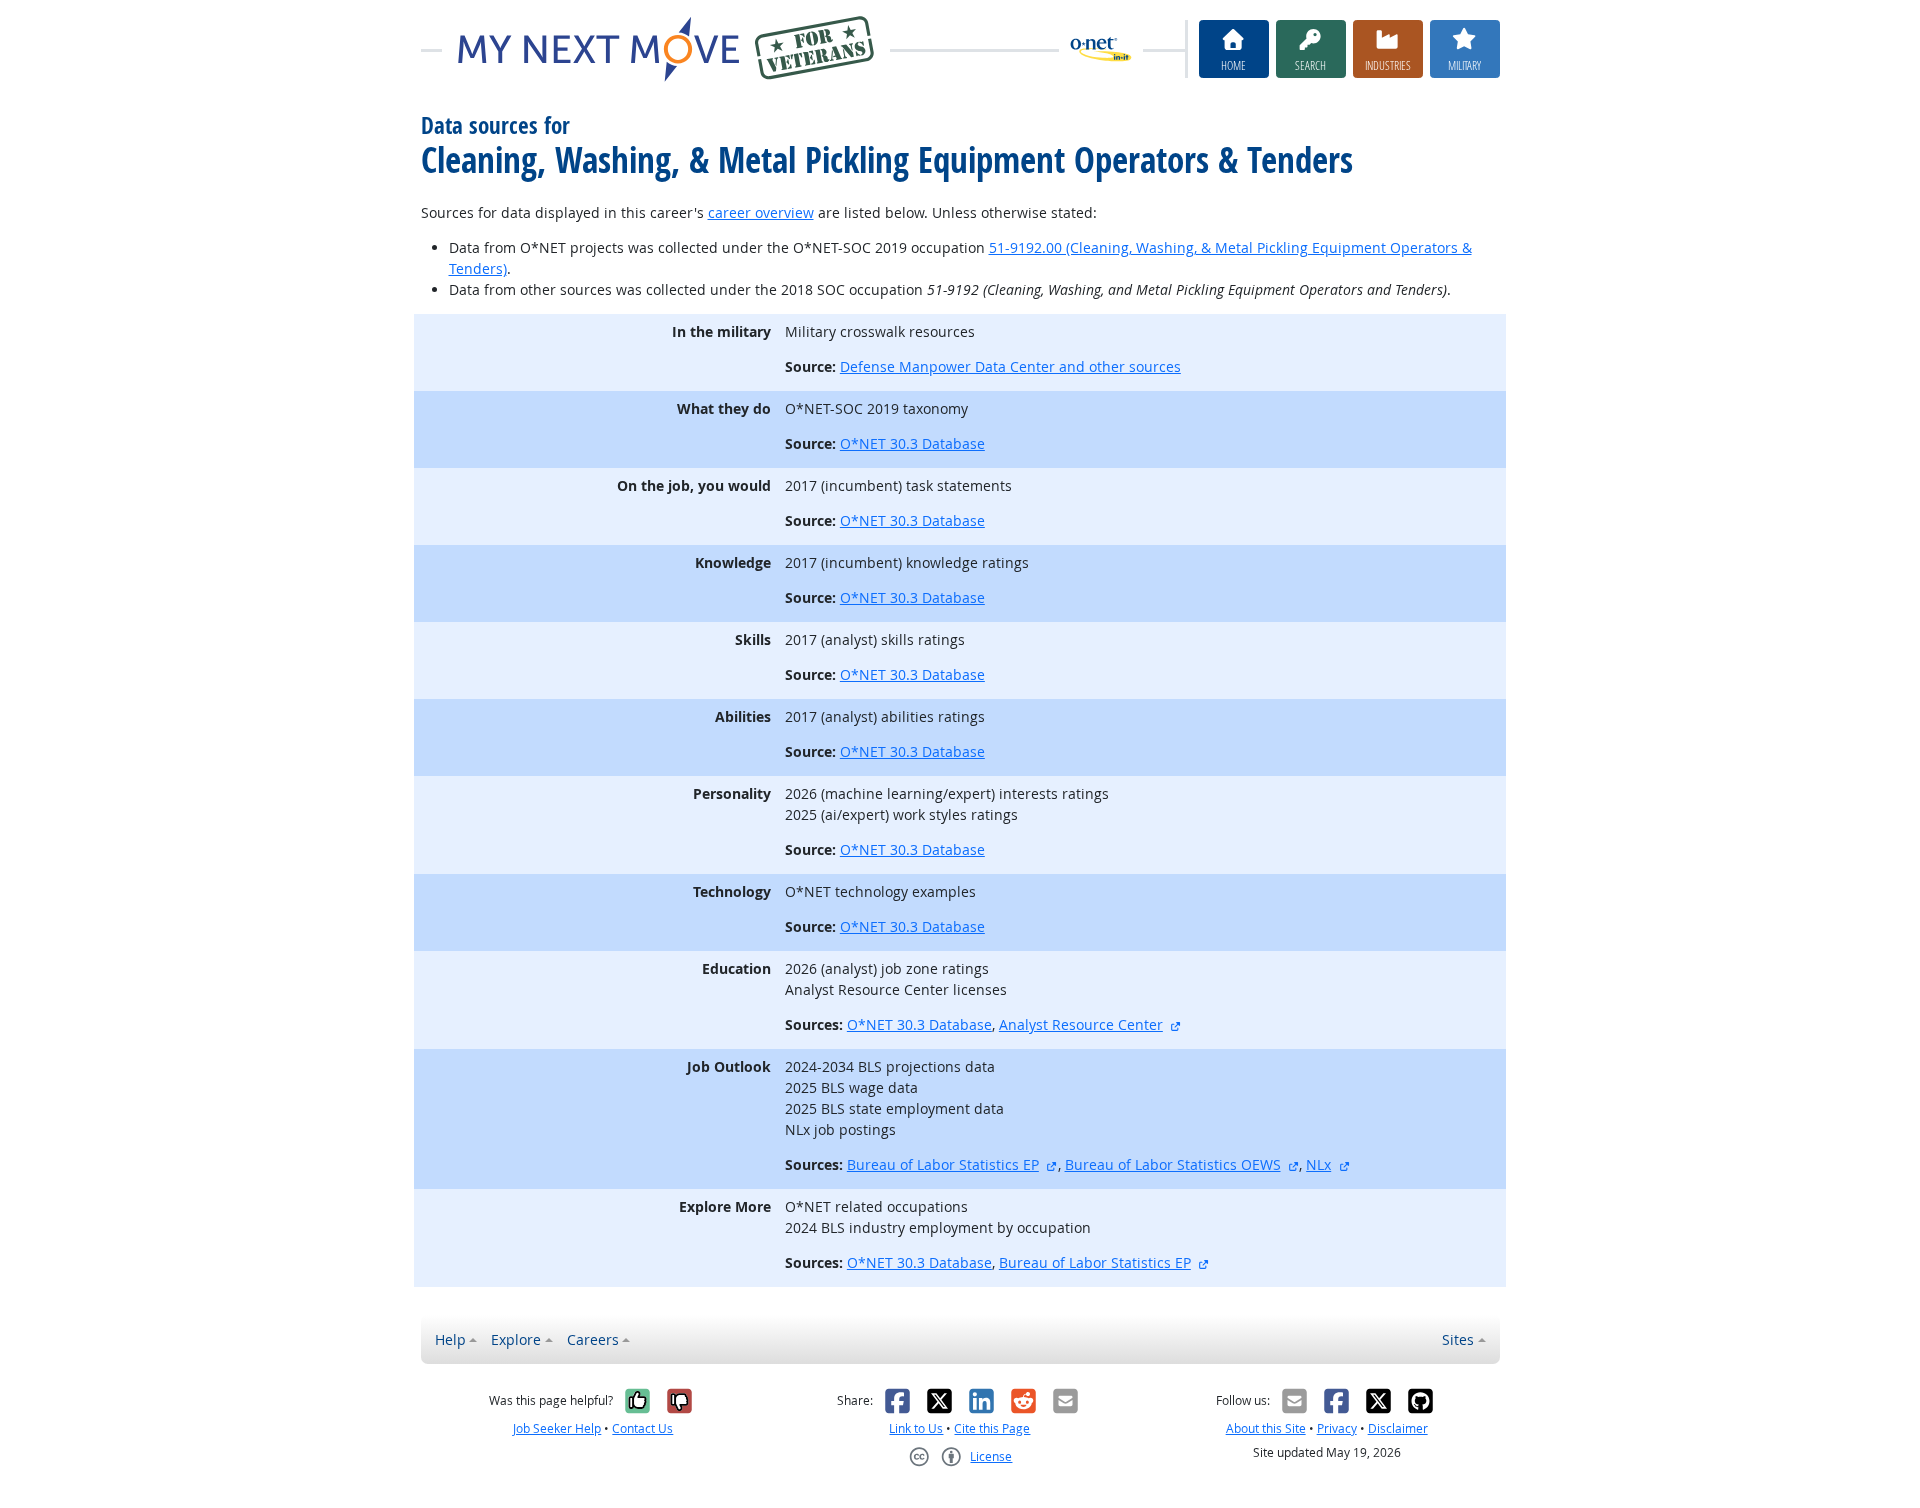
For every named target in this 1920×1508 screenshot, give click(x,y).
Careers (593, 1339)
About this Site (1266, 1428)
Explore (516, 1339)
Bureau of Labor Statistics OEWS (1173, 1164)
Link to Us (916, 1428)
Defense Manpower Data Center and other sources (1010, 366)
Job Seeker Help (557, 1428)
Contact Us (642, 1428)
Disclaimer (1398, 1428)
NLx (1318, 1164)
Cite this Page (992, 1428)
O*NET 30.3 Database (912, 443)
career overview (761, 212)
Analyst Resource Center (1081, 1024)
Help (450, 1339)
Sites (1458, 1339)
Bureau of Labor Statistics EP (943, 1164)
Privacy (1337, 1428)
